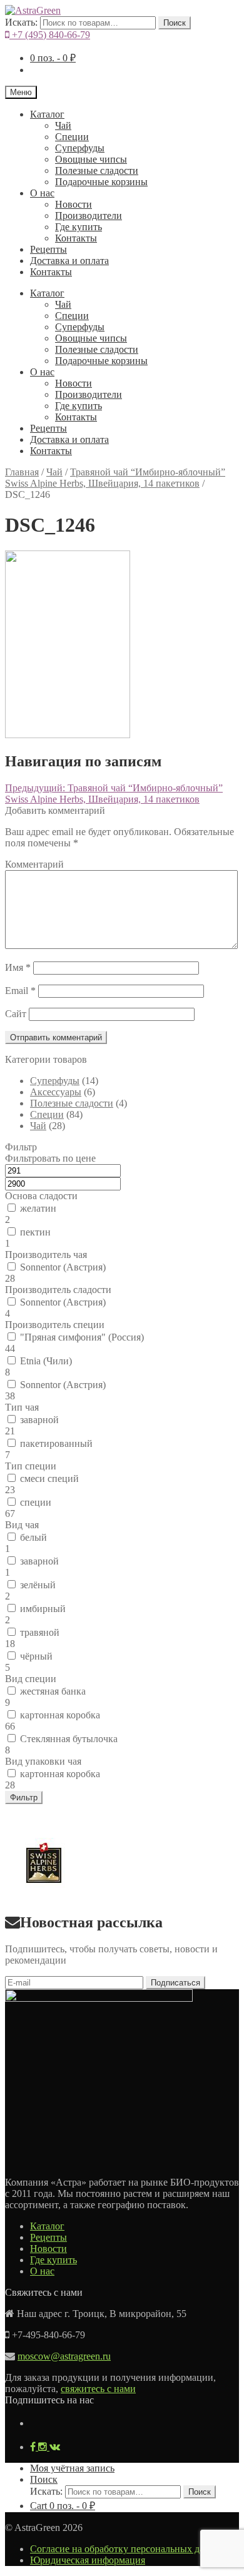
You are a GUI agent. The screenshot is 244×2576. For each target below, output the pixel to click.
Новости (74, 204)
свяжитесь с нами (98, 2389)
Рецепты (48, 249)
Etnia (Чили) (46, 1361)
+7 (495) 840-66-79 (50, 35)
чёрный (36, 1656)
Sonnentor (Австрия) (63, 1267)
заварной (39, 1420)
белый (33, 1537)
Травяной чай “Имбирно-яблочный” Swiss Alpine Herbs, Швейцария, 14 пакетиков (115, 478)
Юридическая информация (88, 2560)
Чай (63, 125)
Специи (72, 137)
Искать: (21, 22)
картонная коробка (60, 1715)
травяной (40, 1632)
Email (20, 991)
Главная (22, 472)
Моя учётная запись (72, 2468)
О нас (42, 193)
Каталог (47, 114)
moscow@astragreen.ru (64, 2356)
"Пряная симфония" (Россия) (82, 1337)
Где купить (79, 227)
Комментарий (34, 864)
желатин (38, 1208)
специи (36, 1502)
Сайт (16, 1014)
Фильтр (24, 1798)
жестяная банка (53, 1691)
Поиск (175, 23)
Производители (89, 216)
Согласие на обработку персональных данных (129, 2549)
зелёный (38, 1585)
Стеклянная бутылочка (69, 1739)
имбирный (43, 1609)
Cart (63, 2506)
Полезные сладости (97, 170)
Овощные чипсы (91, 159)
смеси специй (49, 1478)
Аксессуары (56, 1092)
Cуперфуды (80, 148)
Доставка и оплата (69, 261)
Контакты (76, 238)
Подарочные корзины (101, 182)
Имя (18, 967)
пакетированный (56, 1443)
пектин (35, 1232)
